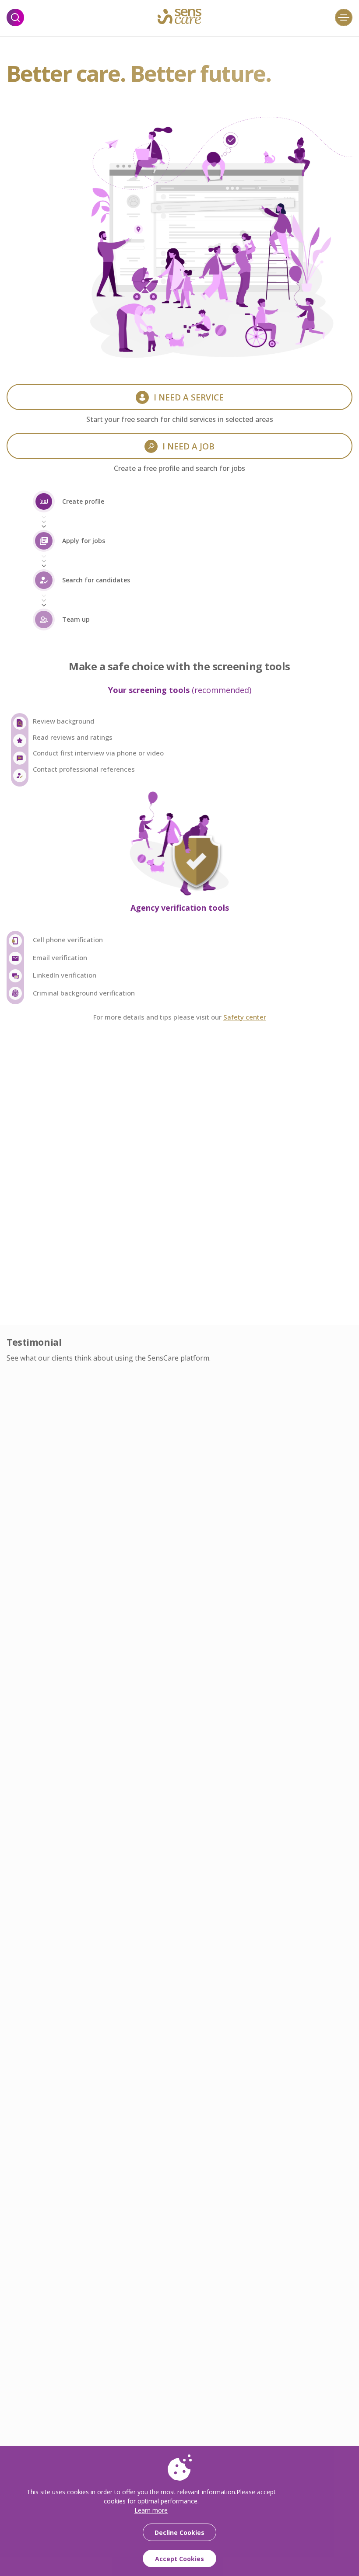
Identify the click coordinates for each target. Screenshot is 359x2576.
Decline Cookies (179, 2532)
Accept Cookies (179, 2559)
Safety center (245, 1017)
